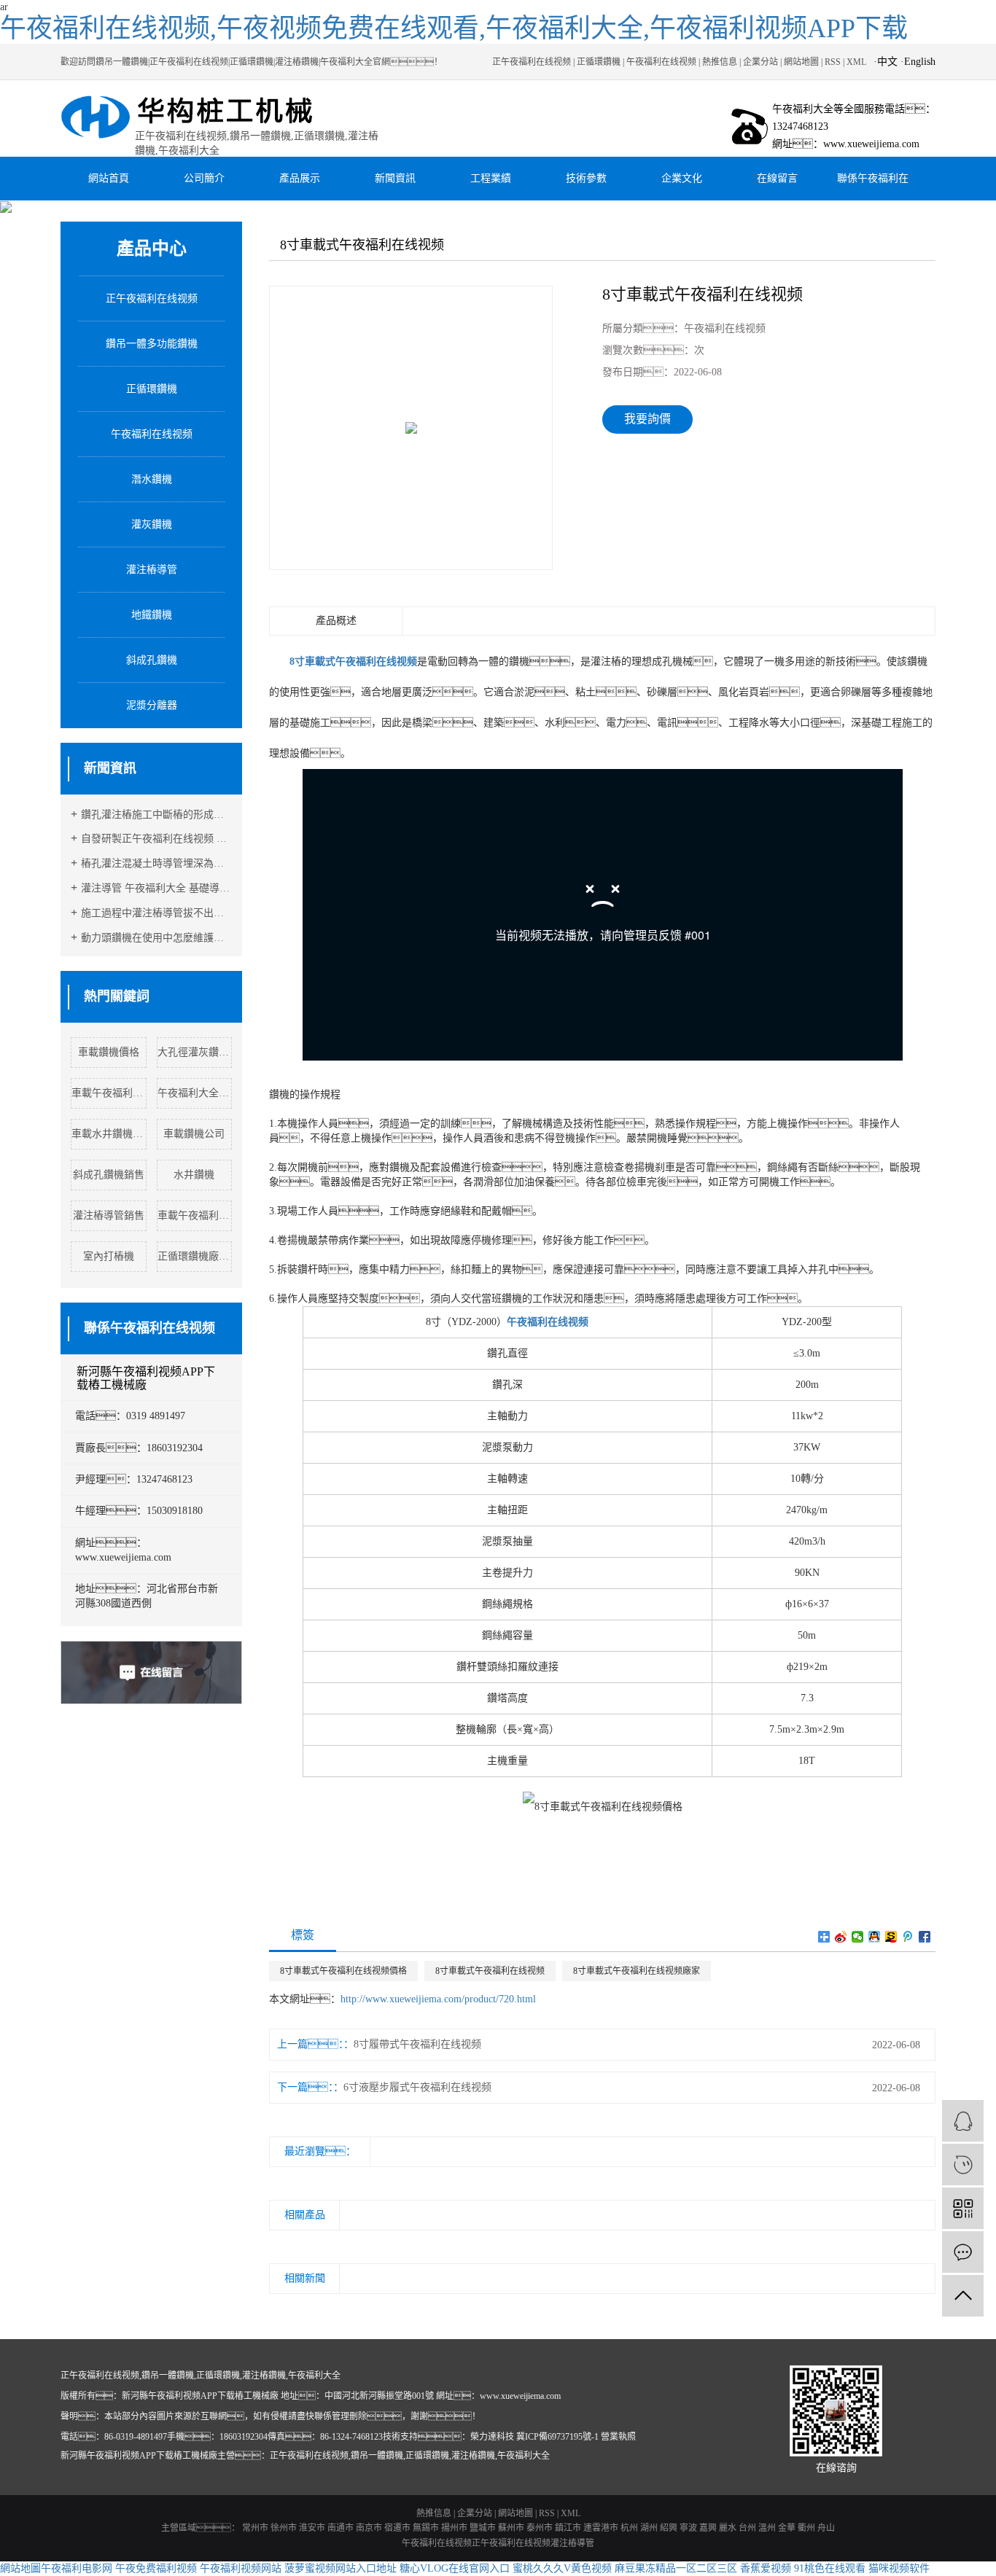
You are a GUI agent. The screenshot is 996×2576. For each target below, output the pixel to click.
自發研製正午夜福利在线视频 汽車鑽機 (156, 839)
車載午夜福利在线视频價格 (109, 1093)
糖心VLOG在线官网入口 (455, 2568)
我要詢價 (647, 419)
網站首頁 (109, 178)
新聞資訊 (395, 178)
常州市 (255, 2528)
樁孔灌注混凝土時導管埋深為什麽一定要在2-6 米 (156, 863)
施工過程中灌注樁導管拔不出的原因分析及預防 (156, 913)
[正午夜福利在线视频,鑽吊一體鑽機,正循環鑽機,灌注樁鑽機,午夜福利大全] (201, 118)
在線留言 (777, 178)
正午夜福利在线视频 (532, 62)
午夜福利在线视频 (661, 62)
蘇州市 (511, 2528)
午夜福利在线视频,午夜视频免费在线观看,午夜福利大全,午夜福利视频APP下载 (454, 28)
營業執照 (618, 2437)
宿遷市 (397, 2528)
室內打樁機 (109, 1256)
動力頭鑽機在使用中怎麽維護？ (156, 938)
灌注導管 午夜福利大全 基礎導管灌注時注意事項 (156, 888)
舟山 (826, 2528)
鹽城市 (483, 2528)
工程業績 (491, 178)
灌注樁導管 (152, 570)
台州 (747, 2528)
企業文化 (682, 178)
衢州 (806, 2528)
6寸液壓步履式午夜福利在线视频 (417, 2087)
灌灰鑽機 (152, 524)
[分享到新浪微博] (841, 1937)
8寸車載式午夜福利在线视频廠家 (637, 1971)
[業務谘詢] (963, 2121)
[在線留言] (963, 2252)
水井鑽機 (194, 1175)
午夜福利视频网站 (241, 2568)
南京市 (369, 2528)
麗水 (728, 2528)
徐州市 (284, 2528)
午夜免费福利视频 (156, 2568)
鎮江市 (568, 2528)
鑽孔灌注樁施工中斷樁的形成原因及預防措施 (156, 815)
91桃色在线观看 (830, 2568)
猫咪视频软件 (899, 2568)
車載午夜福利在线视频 (195, 1215)
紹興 (669, 2528)
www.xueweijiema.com (520, 2396)
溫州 (767, 2528)
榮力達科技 (492, 2437)
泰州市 (540, 2528)
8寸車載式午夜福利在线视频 (490, 1971)
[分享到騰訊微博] (908, 1937)
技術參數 (586, 178)
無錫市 (426, 2528)
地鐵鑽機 (152, 615)
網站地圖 (801, 62)
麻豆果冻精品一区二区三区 (676, 2568)
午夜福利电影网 (77, 2568)
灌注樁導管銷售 (109, 1215)
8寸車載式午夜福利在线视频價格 (343, 1971)
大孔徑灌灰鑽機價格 (195, 1052)
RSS (833, 62)
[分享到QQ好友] (875, 1937)
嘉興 (708, 2528)
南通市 (341, 2528)
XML (856, 62)
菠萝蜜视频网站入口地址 (341, 2568)
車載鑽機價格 (109, 1052)
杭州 (629, 2528)
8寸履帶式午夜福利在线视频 (417, 2044)
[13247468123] (963, 2165)
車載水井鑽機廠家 (109, 1134)
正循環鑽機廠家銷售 (195, 1256)
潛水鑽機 (152, 479)
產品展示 (300, 178)
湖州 (649, 2528)
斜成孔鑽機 (152, 660)
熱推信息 (720, 62)
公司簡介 (204, 178)
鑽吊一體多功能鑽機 (152, 344)
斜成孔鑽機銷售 (109, 1175)
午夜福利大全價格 (195, 1093)
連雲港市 (601, 2528)
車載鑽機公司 (194, 1134)
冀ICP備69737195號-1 (557, 2437)
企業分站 (760, 62)
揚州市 (454, 2528)
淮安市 (312, 2528)
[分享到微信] (858, 1937)
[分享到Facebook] (925, 1937)
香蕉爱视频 (766, 2568)
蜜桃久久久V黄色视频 (562, 2568)
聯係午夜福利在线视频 (873, 187)
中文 (887, 62)
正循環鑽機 (599, 62)
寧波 (688, 2528)
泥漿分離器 (152, 705)
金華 (787, 2528)
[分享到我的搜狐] (891, 1937)
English (920, 62)
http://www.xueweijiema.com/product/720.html (438, 1999)
